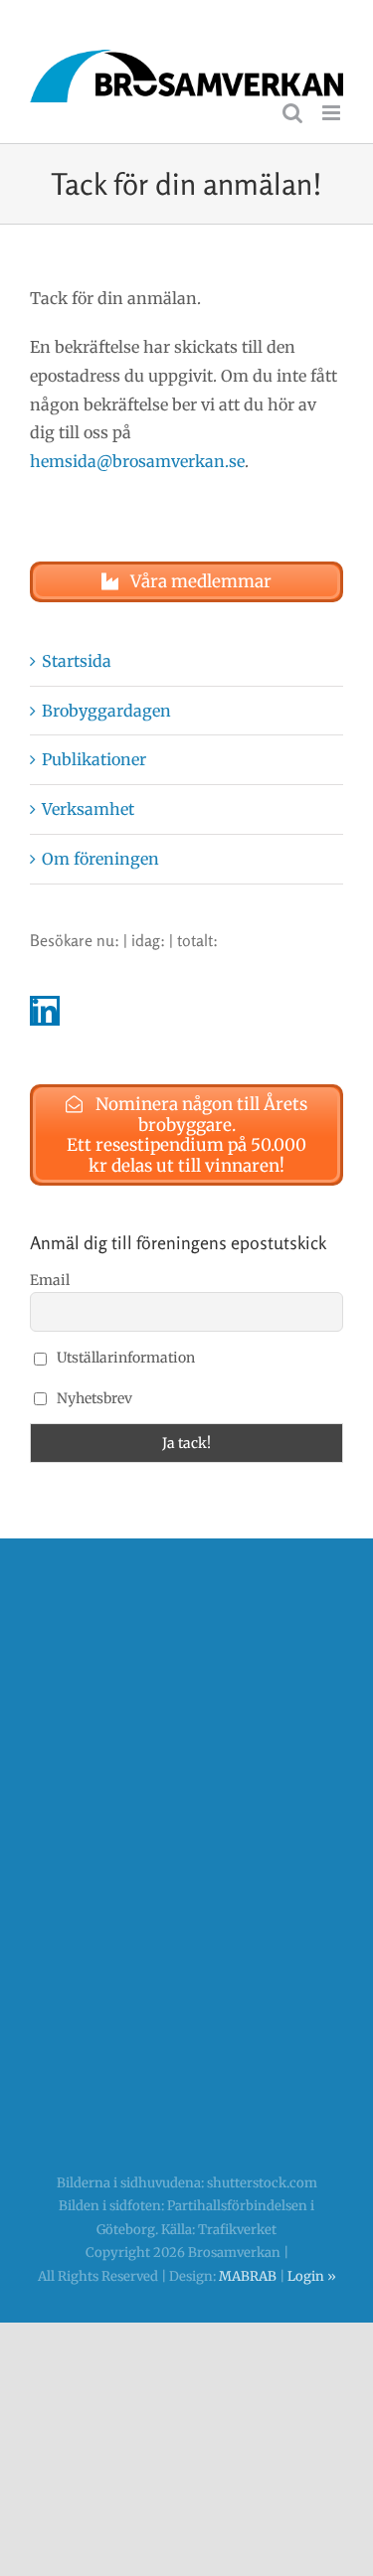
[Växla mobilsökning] (292, 113)
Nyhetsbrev (93, 1398)
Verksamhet (88, 809)
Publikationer (94, 759)
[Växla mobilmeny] (333, 113)
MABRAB (248, 2276)
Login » (312, 2276)
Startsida (77, 661)
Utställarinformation (124, 1358)
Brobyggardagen (106, 711)
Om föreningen (100, 859)
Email (50, 1280)
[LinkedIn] (45, 1011)
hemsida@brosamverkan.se (137, 461)
